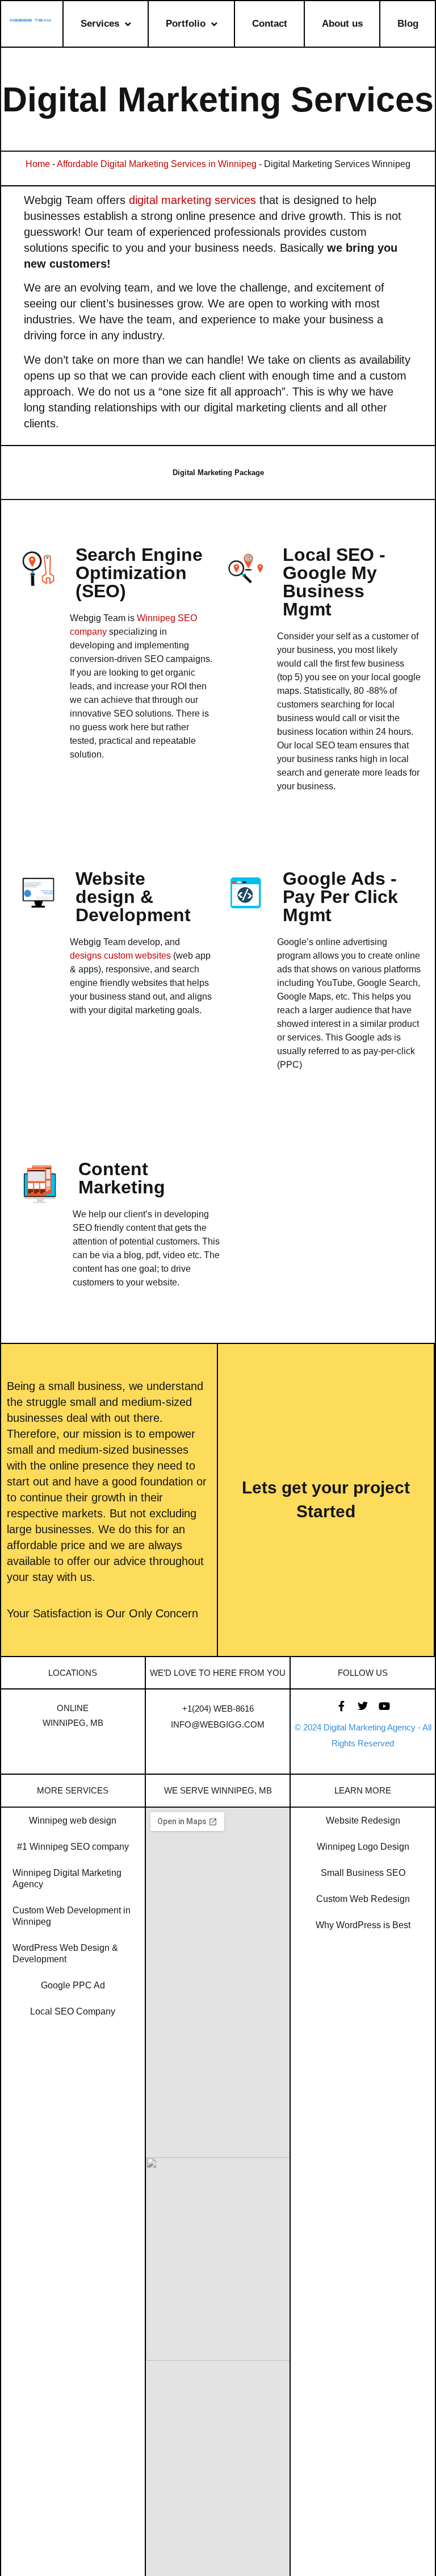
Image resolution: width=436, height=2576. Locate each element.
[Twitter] (363, 1706)
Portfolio (186, 24)
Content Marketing (122, 1178)
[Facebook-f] (341, 1706)
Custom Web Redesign (363, 1899)
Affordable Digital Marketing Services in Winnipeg (157, 164)
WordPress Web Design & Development (65, 1953)
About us (342, 24)
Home (38, 164)
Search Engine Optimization (139, 564)
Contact (270, 24)
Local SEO (328, 555)
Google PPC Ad (73, 1985)
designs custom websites (120, 956)
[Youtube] (384, 1706)
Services (100, 24)
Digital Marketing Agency (370, 1727)
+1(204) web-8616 (218, 1709)
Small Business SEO (363, 1873)
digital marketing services (192, 200)
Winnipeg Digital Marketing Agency (67, 1878)
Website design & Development (133, 897)
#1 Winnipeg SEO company (73, 1847)
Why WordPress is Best (363, 1925)
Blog (408, 24)
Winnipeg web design (73, 1820)
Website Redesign (363, 1820)
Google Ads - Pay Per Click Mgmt (340, 897)
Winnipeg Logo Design (363, 1847)
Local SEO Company (73, 2011)
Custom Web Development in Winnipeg (72, 1916)
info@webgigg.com (218, 1724)
